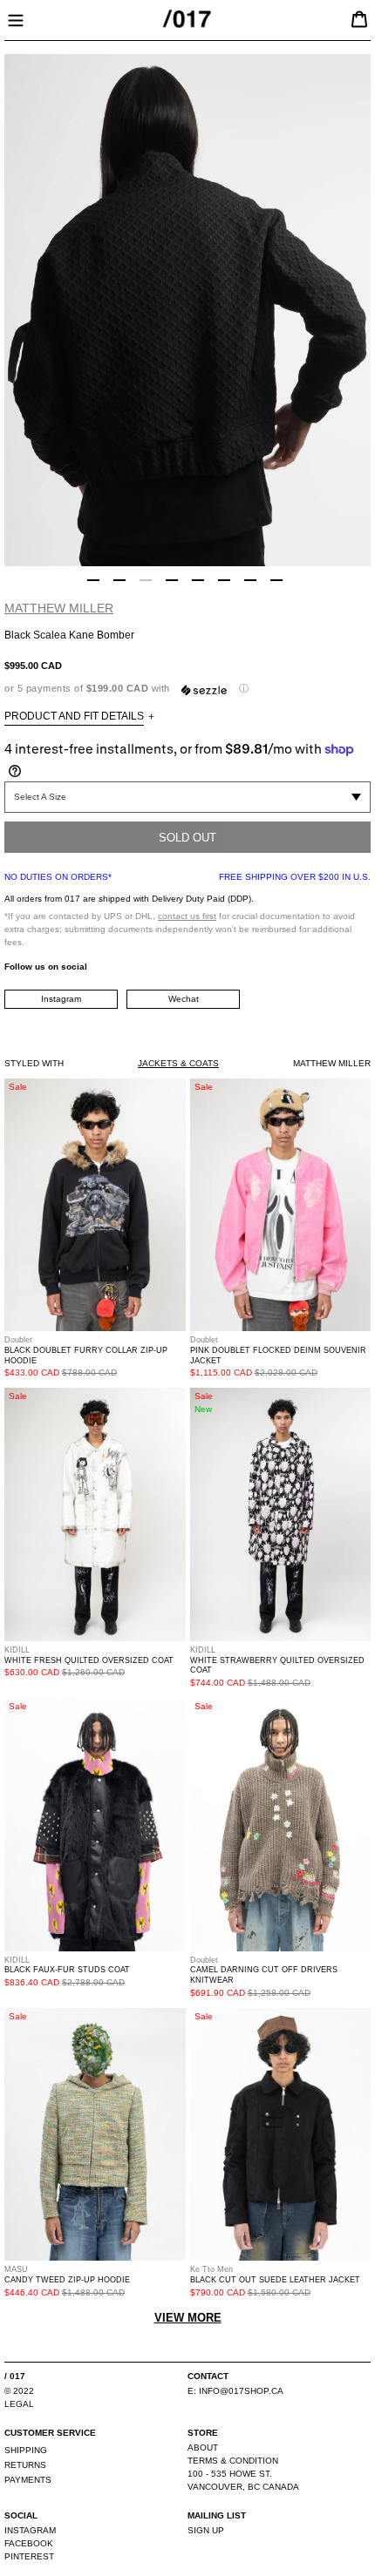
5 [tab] (198, 580)
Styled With (34, 1063)
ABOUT (203, 2448)
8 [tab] (276, 580)
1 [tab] (93, 580)
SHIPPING (26, 2450)
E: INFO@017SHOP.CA (235, 2391)
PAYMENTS (28, 2480)
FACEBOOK (29, 2543)
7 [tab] (250, 580)
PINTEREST (29, 2556)
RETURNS (25, 2465)
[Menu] (16, 18)
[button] (187, 689)
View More (188, 2318)
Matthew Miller (59, 608)
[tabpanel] (187, 310)
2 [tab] (119, 580)
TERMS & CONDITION (233, 2461)
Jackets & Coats (178, 1063)
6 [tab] (224, 580)
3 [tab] (146, 580)
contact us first (187, 916)
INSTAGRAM (30, 2530)
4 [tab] (172, 580)
